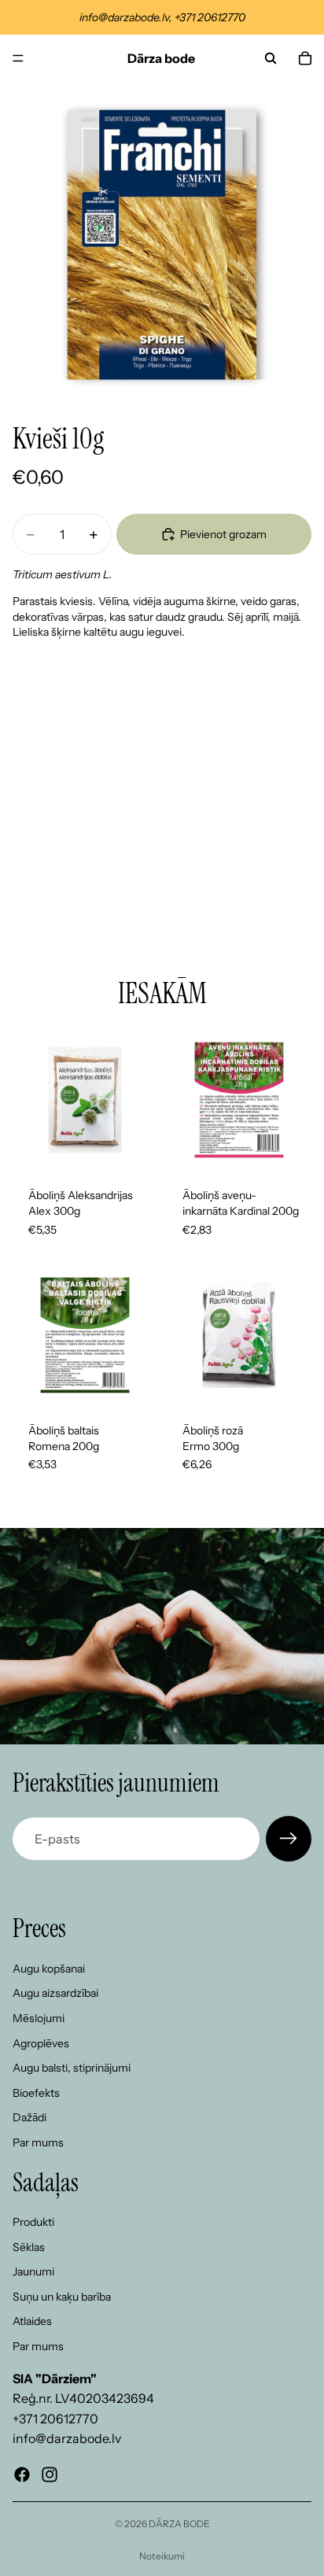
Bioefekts (36, 2093)
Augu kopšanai (49, 1969)
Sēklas (29, 2247)
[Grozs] (305, 58)
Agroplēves (41, 2043)
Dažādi (29, 2118)
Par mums (38, 2142)
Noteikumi (162, 2556)
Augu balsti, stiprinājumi (72, 2068)
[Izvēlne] (18, 58)
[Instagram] (50, 2475)
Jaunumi (33, 2272)
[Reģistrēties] (289, 1839)
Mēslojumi (39, 2018)
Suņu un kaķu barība (62, 2297)
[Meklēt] (271, 58)
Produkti (33, 2222)
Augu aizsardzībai (55, 1994)
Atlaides (32, 2322)
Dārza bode (179, 2524)
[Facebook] (22, 2475)
